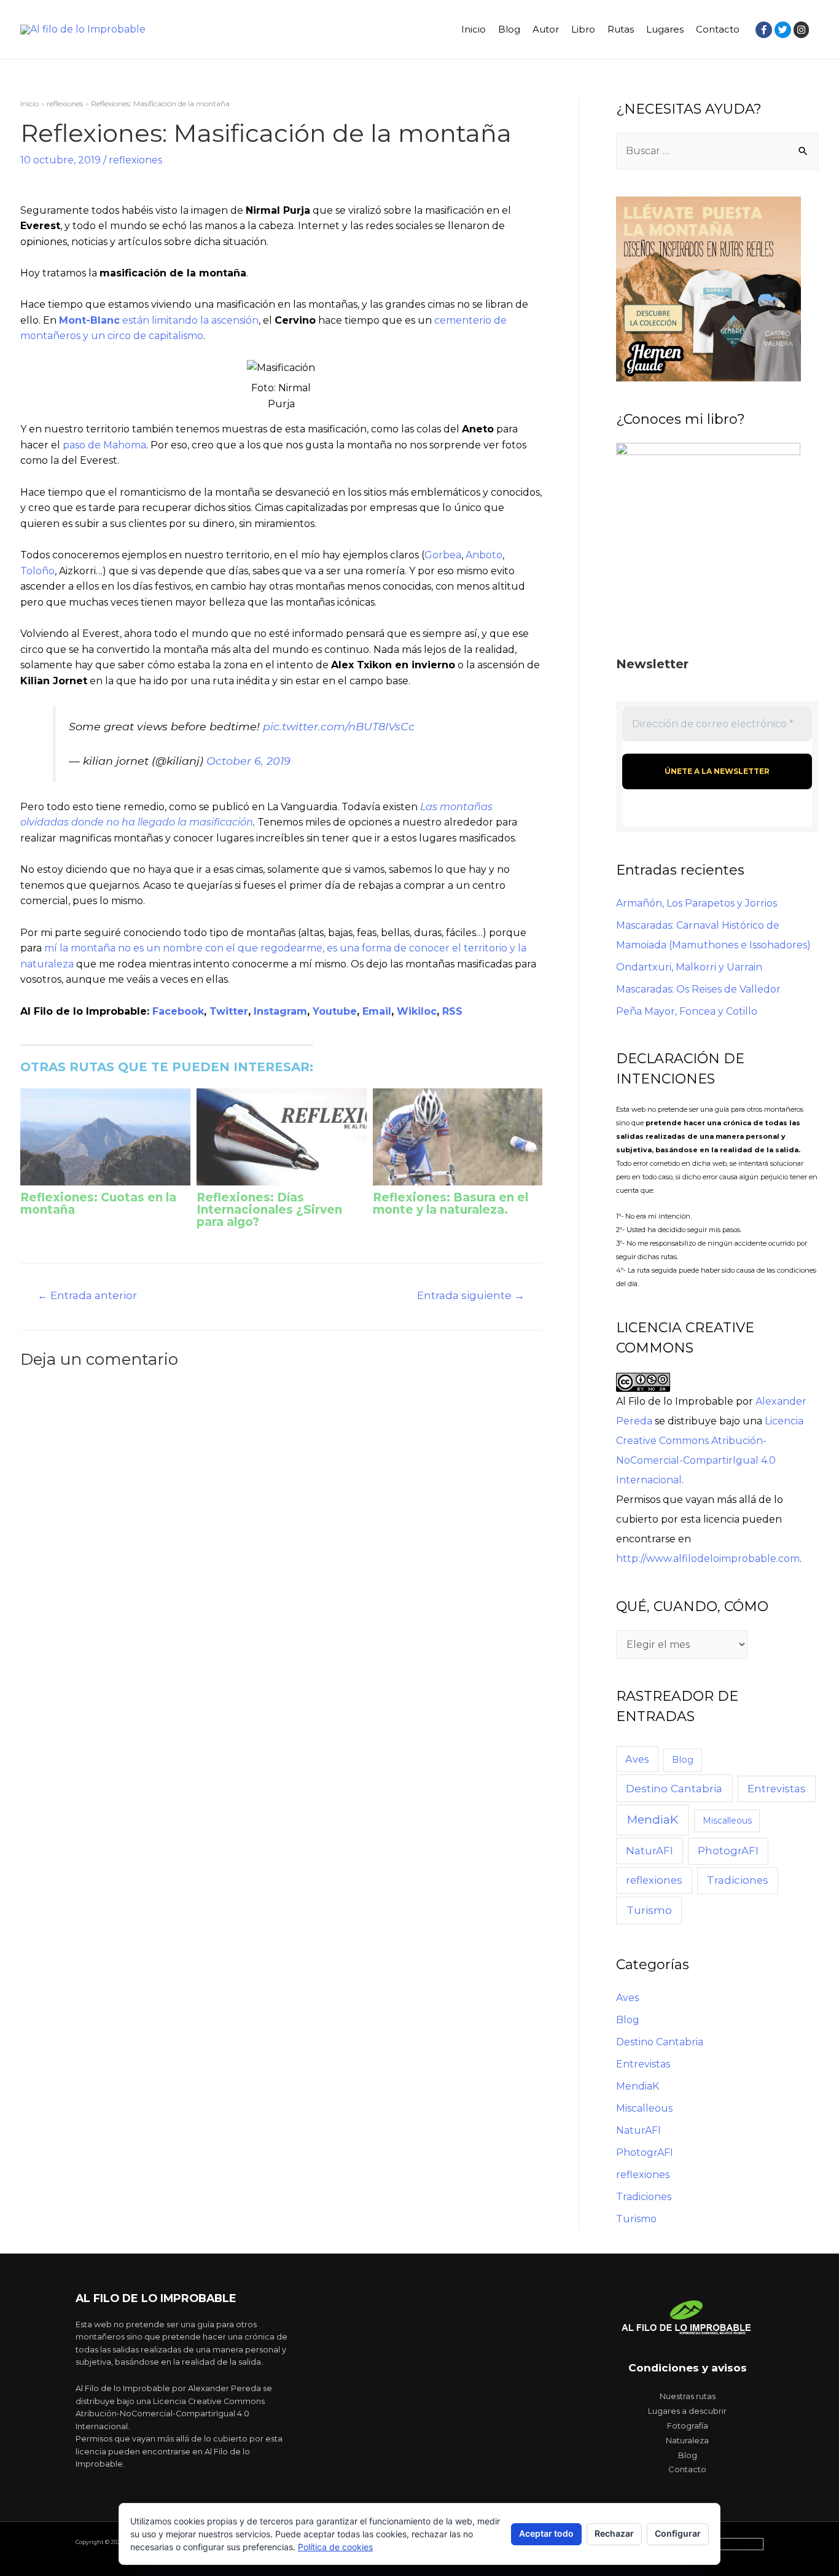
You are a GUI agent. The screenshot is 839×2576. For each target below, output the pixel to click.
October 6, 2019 (248, 761)
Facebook (178, 1011)
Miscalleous (727, 1821)
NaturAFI (650, 1851)
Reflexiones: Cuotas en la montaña (98, 1204)
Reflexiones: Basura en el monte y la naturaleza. (451, 1204)
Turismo (649, 1910)
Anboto (484, 555)
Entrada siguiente (471, 1295)
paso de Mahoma (104, 445)
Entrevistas (777, 1789)
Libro (583, 29)
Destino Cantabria (674, 1788)
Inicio (474, 29)
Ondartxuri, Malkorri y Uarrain (689, 967)
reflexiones (135, 160)
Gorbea (443, 555)
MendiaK (653, 1820)
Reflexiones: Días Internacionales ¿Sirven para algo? (269, 1210)
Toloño (37, 571)
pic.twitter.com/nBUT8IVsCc (339, 726)
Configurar (678, 2533)
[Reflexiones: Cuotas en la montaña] (105, 1137)
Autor (546, 29)
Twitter (229, 1011)
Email (377, 1011)
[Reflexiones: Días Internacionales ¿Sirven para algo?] (282, 1137)
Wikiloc (417, 1011)
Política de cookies (335, 2547)
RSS (452, 1011)
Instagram (280, 1011)
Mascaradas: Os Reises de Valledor (698, 989)
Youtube (335, 1011)
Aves (637, 1759)
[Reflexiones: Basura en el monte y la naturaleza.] (458, 1137)
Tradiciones (738, 1880)
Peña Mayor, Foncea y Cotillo (687, 1011)
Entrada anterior (87, 1295)
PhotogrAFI (728, 1851)
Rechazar (614, 2533)
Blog (509, 29)
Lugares (665, 29)
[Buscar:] (717, 151)
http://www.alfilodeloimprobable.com (708, 1559)
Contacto (718, 29)
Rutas (621, 29)
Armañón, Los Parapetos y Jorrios (697, 903)
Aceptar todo (546, 2533)
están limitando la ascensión (159, 320)
